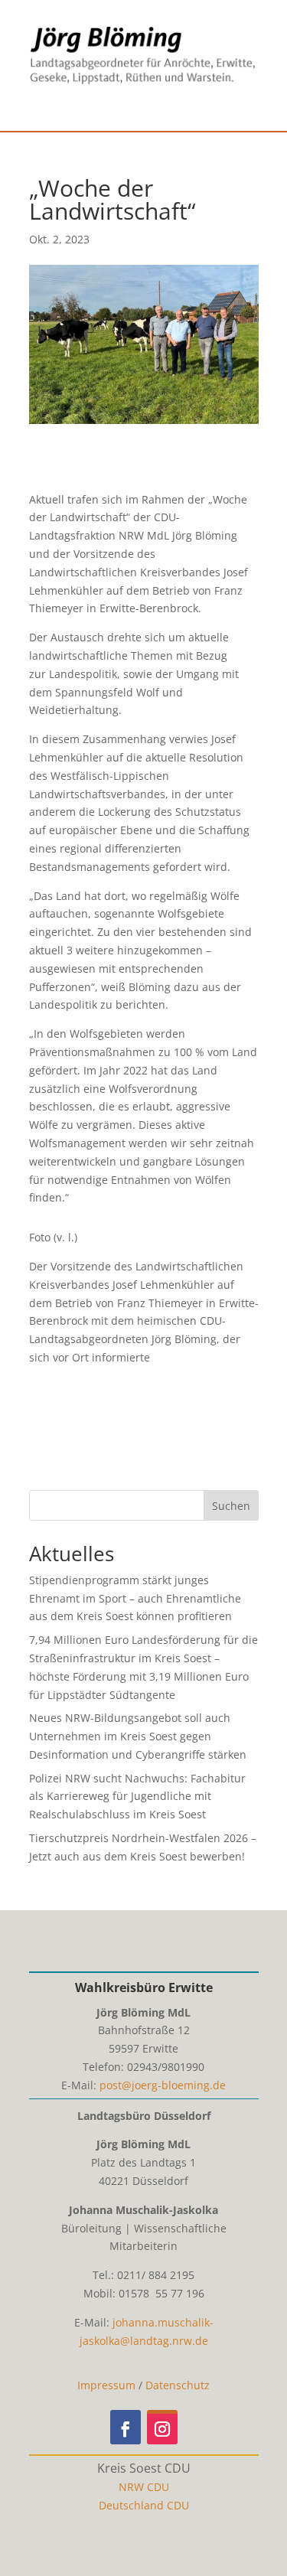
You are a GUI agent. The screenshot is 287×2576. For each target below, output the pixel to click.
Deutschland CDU (144, 2505)
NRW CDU (144, 2487)
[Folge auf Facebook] (126, 2427)
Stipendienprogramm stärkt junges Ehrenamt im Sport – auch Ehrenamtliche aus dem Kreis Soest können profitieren (135, 1598)
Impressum (106, 2385)
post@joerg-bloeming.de (163, 2085)
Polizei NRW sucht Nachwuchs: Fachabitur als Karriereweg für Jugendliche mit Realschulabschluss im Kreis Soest (137, 1797)
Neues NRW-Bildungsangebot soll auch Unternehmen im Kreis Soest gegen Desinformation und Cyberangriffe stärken (138, 1736)
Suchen (231, 1506)
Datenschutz (178, 2385)
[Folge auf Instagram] (162, 2427)
